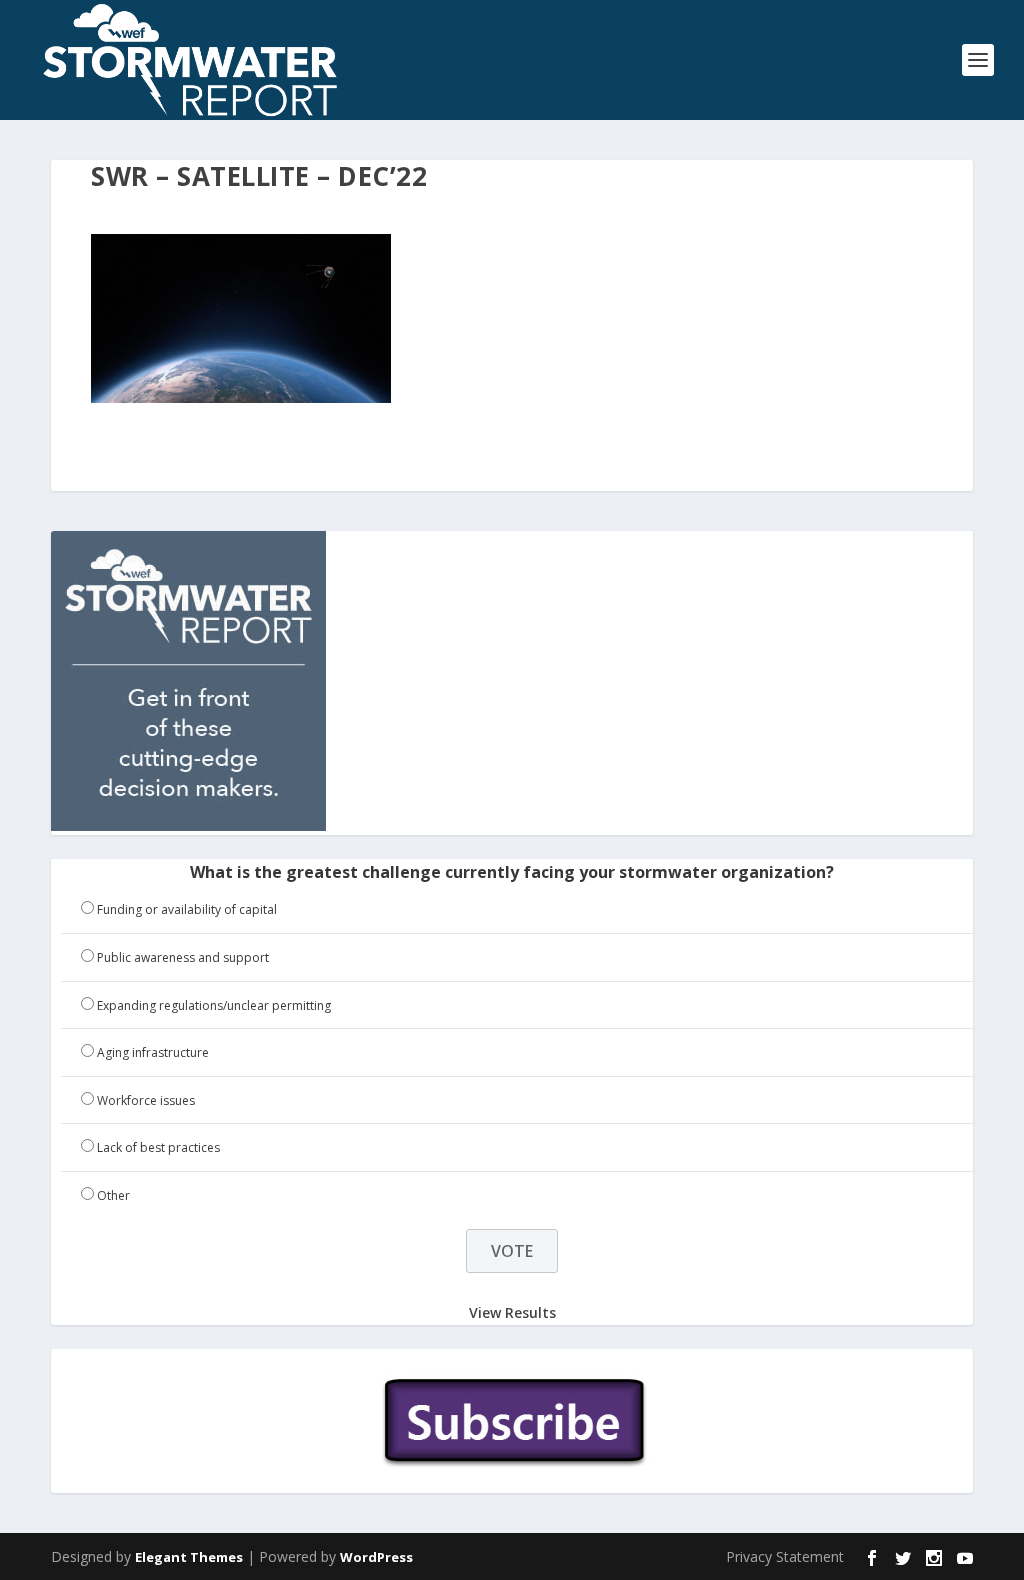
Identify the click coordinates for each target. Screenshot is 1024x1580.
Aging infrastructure (153, 1052)
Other (113, 1195)
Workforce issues (146, 1100)
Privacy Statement (785, 1556)
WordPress (376, 1557)
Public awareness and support (183, 957)
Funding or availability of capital (187, 909)
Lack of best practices (158, 1147)
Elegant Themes (189, 1557)
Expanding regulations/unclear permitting (214, 1005)
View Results (512, 1312)
